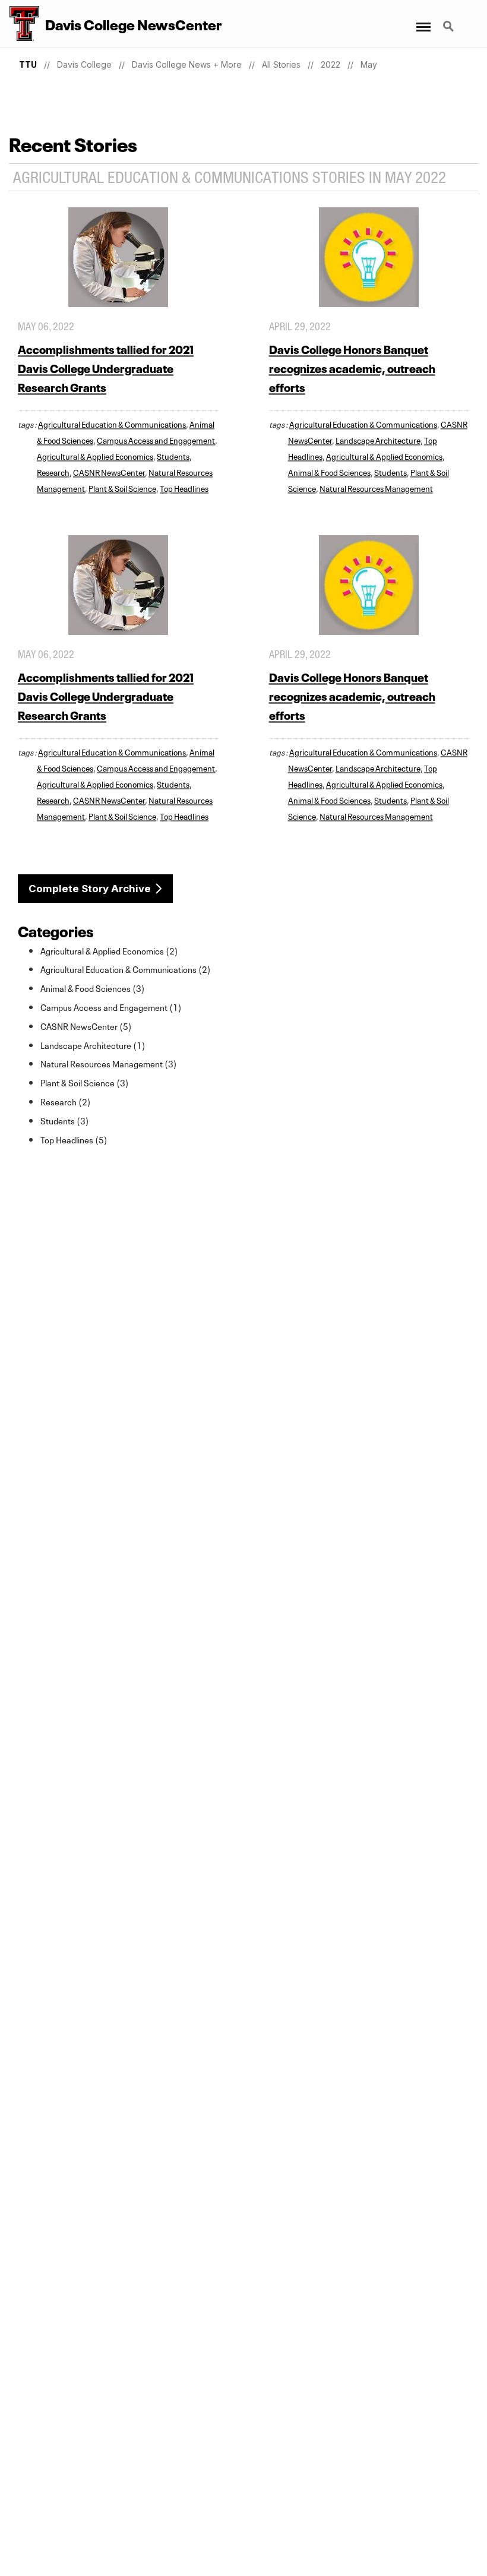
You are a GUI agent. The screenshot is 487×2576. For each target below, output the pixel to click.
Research (53, 472)
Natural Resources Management (376, 488)
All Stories (281, 64)
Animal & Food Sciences (329, 472)
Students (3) (65, 1120)
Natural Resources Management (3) (109, 1063)
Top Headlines (184, 488)
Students (173, 456)
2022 (331, 64)
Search (450, 20)
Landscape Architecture (378, 440)
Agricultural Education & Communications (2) (126, 969)
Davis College (84, 64)
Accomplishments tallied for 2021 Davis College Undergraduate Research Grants (106, 367)
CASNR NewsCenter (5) (86, 1026)
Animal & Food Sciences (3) (93, 988)
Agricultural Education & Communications (112, 423)
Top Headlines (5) (74, 1139)
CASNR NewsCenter (109, 472)
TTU (28, 64)
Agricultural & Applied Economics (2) (109, 950)
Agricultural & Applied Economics (95, 456)
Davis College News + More (187, 64)
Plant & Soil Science (122, 488)
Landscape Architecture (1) (93, 1045)
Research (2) (66, 1101)
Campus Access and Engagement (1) (111, 1007)
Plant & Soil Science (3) (85, 1082)
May (369, 64)
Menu (423, 20)
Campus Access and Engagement (156, 440)
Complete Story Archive (90, 889)
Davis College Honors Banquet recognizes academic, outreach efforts (352, 367)
